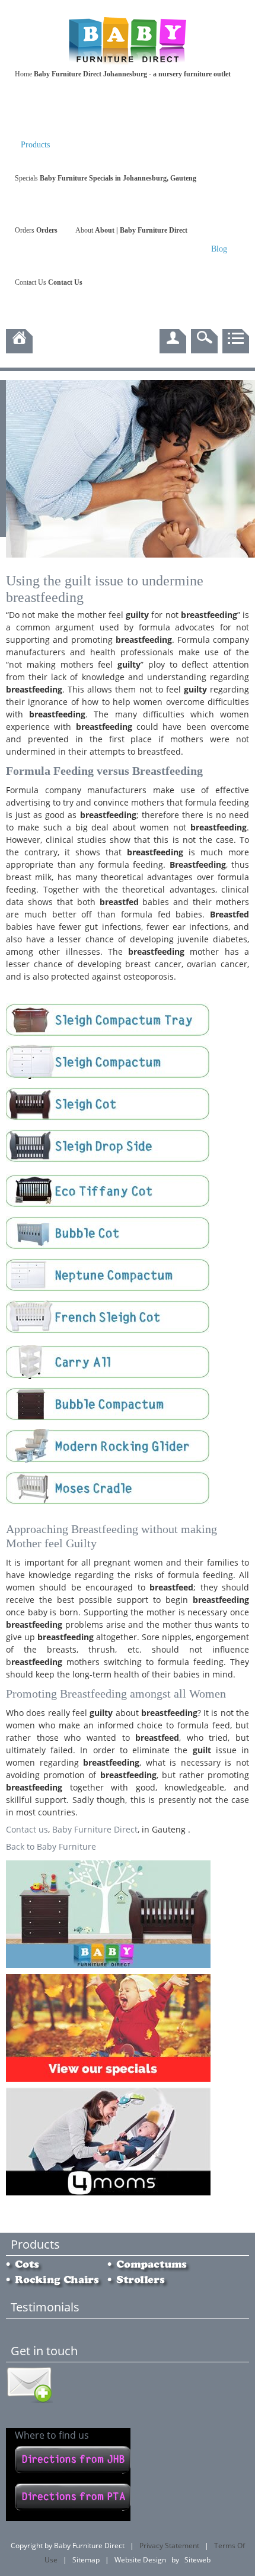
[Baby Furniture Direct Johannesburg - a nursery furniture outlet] (128, 63)
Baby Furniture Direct (95, 1829)
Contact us (27, 1829)
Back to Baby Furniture (51, 1846)
